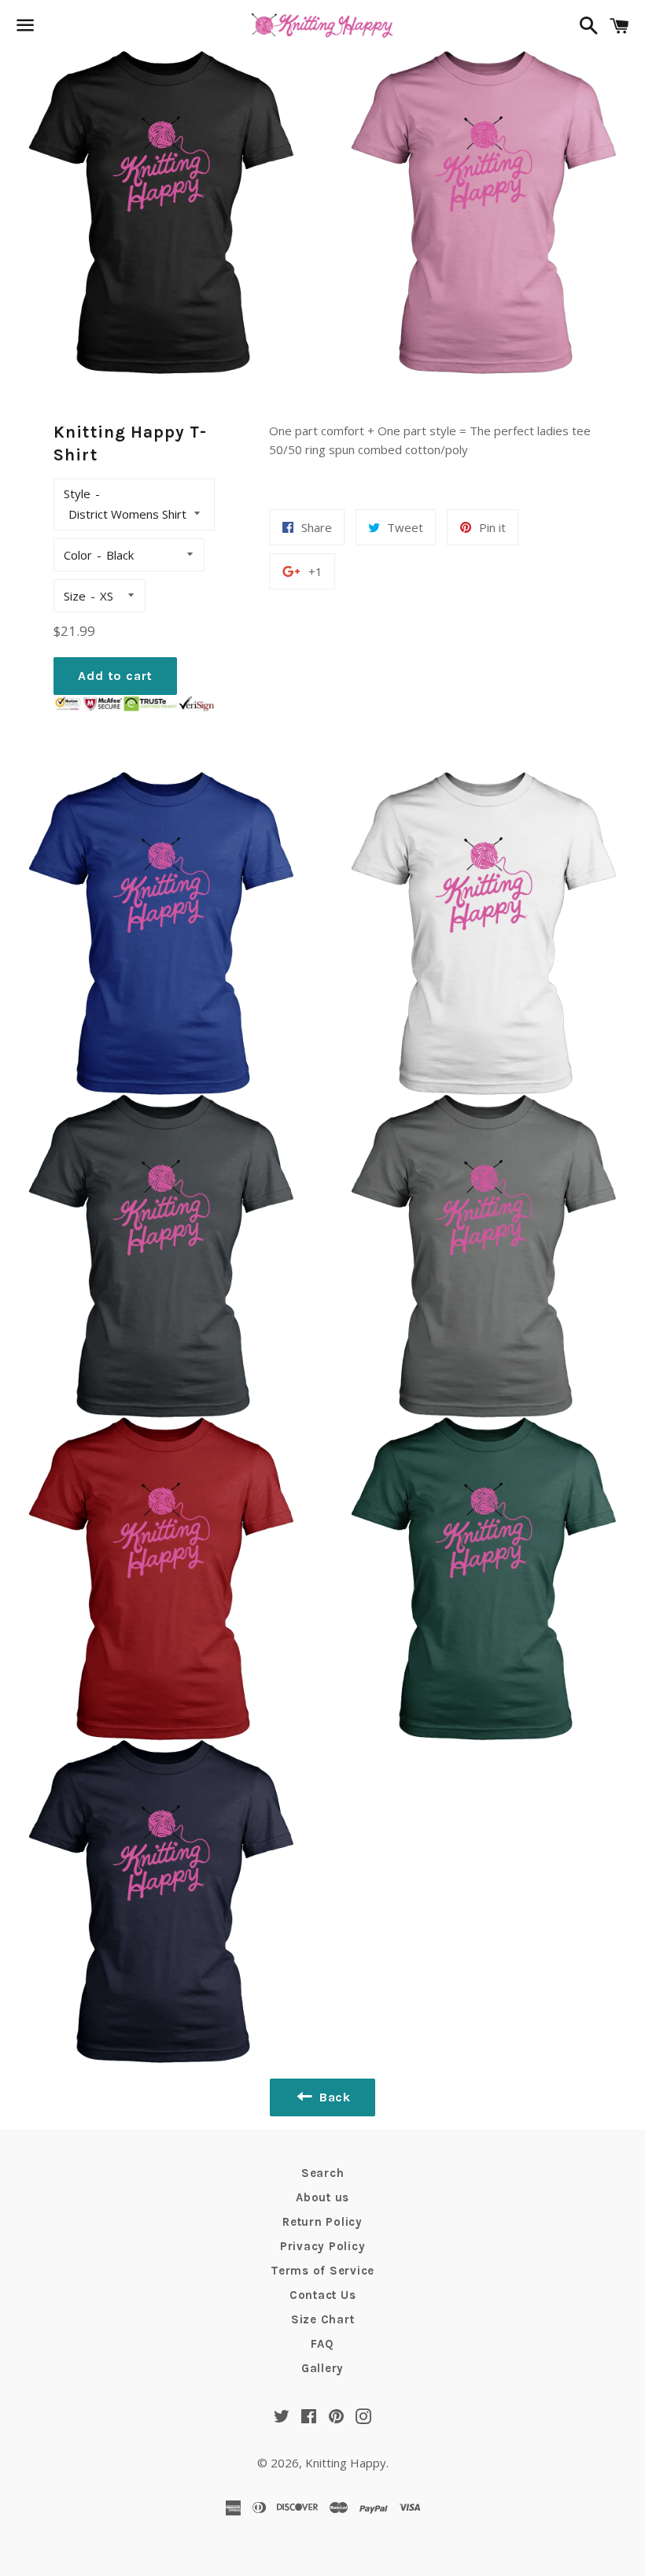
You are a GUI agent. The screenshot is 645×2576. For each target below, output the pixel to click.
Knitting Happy (346, 2463)
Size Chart (323, 2319)
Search (323, 2173)
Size (75, 596)
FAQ (322, 2344)
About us (322, 2197)
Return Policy (322, 2222)
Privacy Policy (323, 2246)
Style (77, 493)
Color (78, 555)
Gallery (322, 2368)
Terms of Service (322, 2271)
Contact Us (323, 2295)
